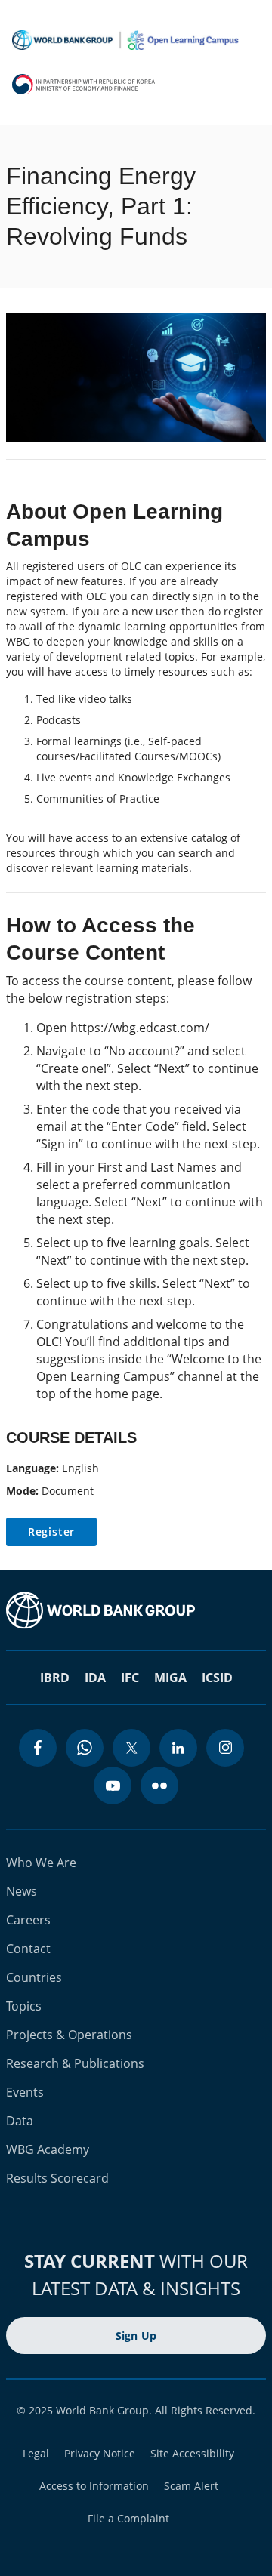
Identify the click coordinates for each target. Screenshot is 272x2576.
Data (20, 2121)
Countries (34, 1977)
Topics (24, 2006)
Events (25, 2092)
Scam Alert (191, 2486)
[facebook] (38, 1748)
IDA (95, 1678)
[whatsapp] (85, 1748)
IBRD (55, 1678)
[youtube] (113, 1786)
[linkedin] (178, 1748)
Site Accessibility (192, 2453)
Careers (28, 1920)
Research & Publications (75, 2063)
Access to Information (94, 2486)
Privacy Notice (100, 2453)
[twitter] (131, 1748)
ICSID (217, 1678)
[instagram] (225, 1748)
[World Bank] (136, 1610)
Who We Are (41, 1863)
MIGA (170, 1678)
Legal (36, 2453)
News (22, 1891)
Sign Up (136, 2336)
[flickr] (159, 1786)
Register (51, 1531)
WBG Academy (48, 2149)
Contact (28, 1949)
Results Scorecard (57, 2178)
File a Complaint (128, 2518)
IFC (130, 1678)
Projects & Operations (69, 2035)
